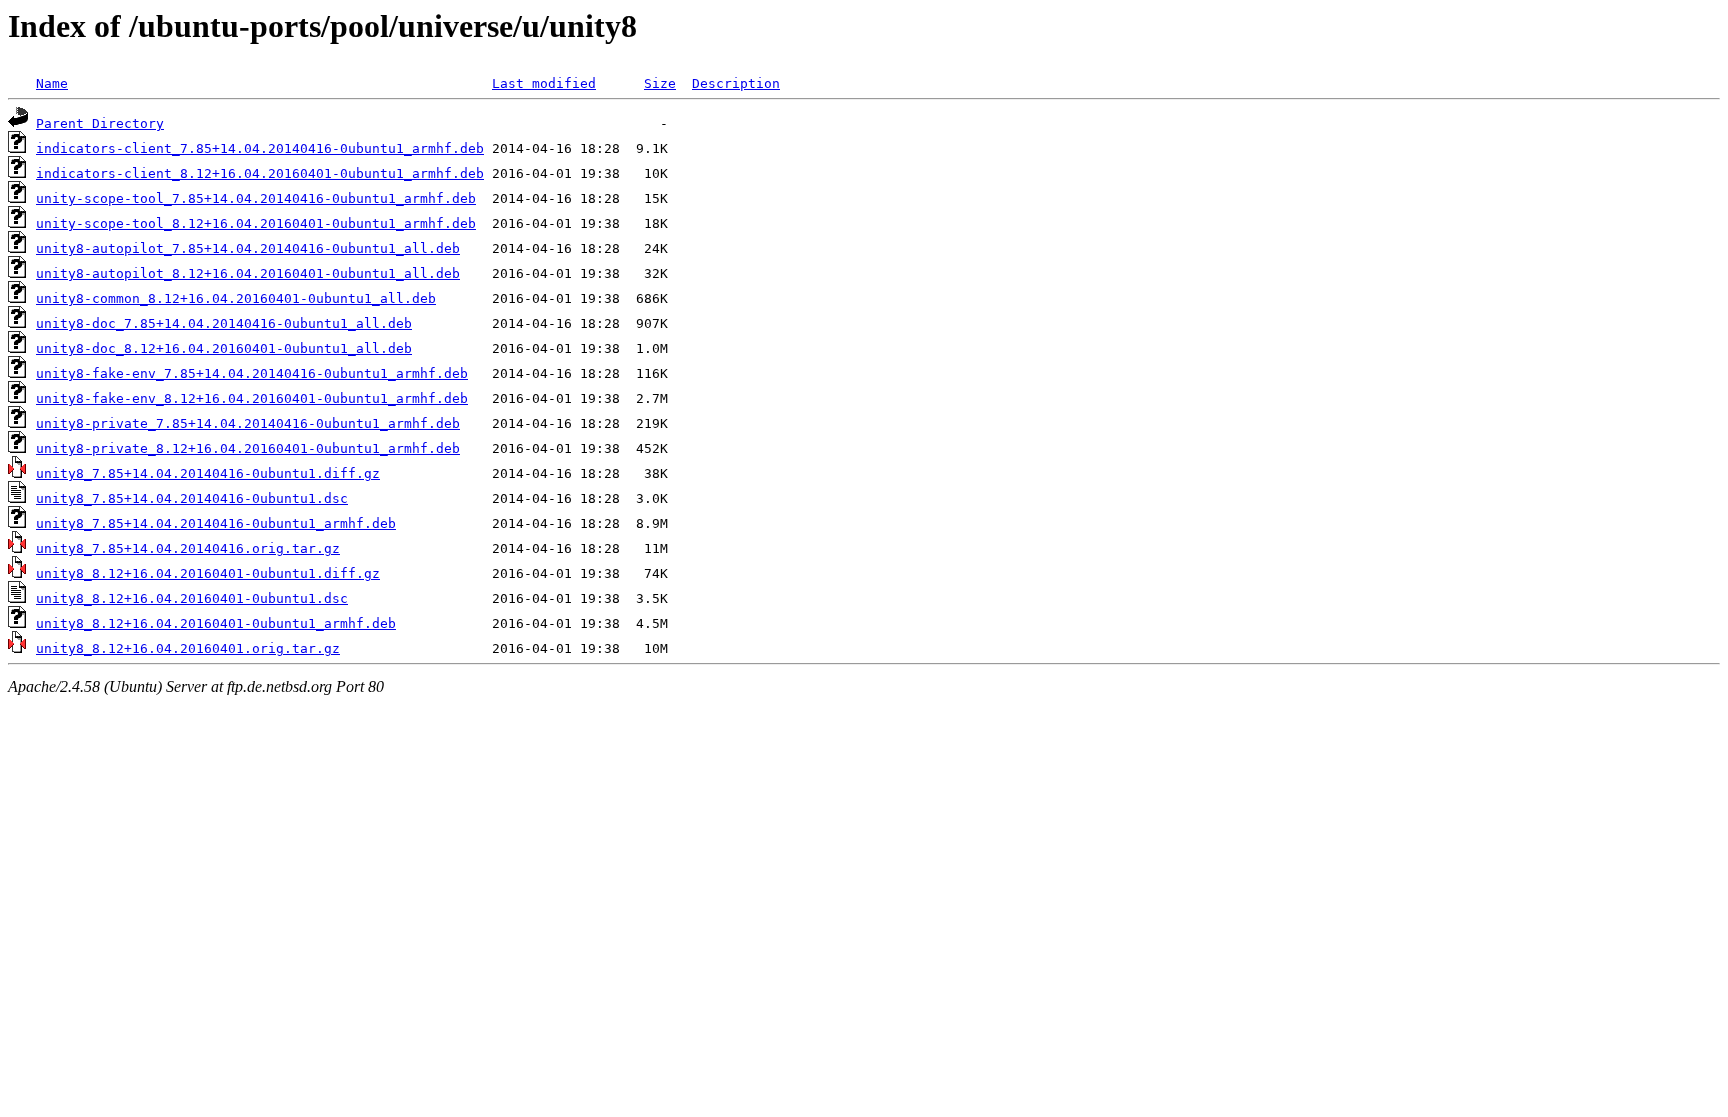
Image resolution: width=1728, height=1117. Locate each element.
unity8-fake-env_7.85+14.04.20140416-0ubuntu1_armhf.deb (252, 373)
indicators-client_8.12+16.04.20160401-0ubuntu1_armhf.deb (260, 173)
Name (52, 83)
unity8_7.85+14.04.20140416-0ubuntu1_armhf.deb (216, 523)
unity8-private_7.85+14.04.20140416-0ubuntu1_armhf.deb (248, 423)
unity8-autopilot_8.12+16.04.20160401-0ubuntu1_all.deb (248, 273)
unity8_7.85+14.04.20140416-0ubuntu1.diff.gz (208, 473)
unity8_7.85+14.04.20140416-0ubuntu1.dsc (192, 498)
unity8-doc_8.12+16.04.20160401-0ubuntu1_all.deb (224, 348)
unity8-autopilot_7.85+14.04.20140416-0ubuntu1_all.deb (248, 248)
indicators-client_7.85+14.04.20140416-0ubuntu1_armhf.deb (260, 148)
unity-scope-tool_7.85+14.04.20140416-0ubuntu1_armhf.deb (256, 198)
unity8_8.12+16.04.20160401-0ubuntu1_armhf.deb (216, 623)
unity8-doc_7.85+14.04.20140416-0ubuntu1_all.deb (224, 323)
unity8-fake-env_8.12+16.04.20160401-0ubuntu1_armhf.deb (252, 398)
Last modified (544, 83)
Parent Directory (100, 123)
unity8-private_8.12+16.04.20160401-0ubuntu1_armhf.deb (248, 448)
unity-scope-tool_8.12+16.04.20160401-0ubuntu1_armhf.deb (256, 223)
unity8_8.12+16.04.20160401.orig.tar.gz (188, 648)
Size (660, 83)
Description (736, 83)
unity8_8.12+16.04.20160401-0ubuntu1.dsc (192, 598)
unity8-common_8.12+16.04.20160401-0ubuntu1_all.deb (236, 298)
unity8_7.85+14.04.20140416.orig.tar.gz (188, 548)
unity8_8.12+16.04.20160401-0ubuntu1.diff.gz (208, 573)
